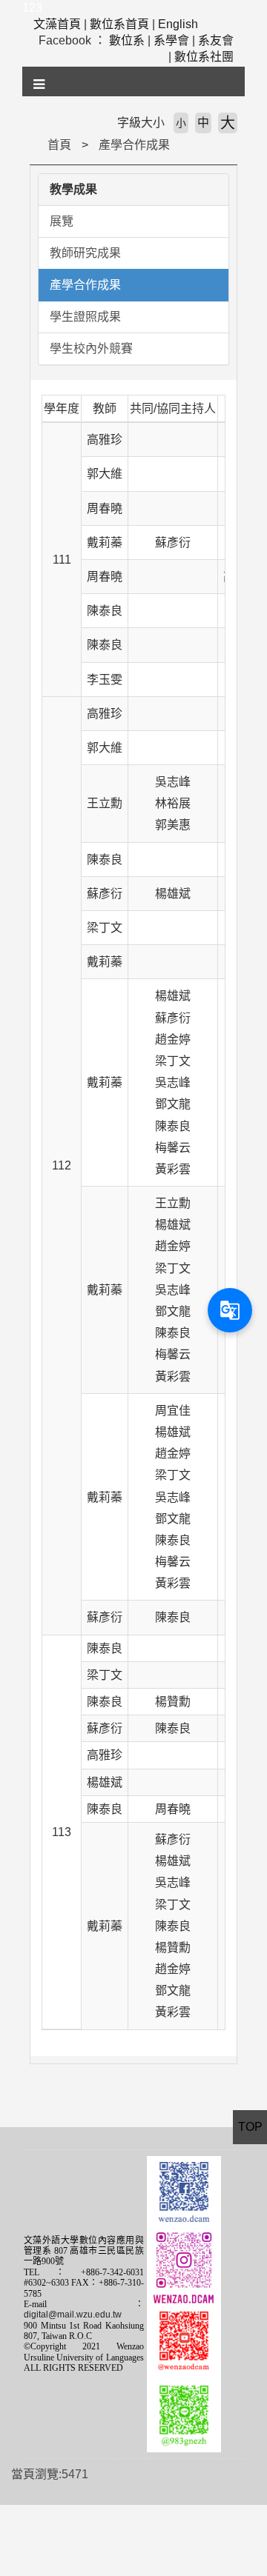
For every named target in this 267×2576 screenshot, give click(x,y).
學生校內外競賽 (91, 348)
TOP (250, 2127)
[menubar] (40, 84)
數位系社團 (204, 57)
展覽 (62, 221)
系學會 (171, 40)
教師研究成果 (85, 253)
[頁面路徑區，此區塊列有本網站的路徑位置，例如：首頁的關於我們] (33, 145)
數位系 (127, 40)
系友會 (216, 40)
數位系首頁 (119, 24)
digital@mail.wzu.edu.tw (73, 2315)
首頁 (59, 145)
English (178, 24)
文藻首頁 (57, 24)
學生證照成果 (85, 317)
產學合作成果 (134, 145)
